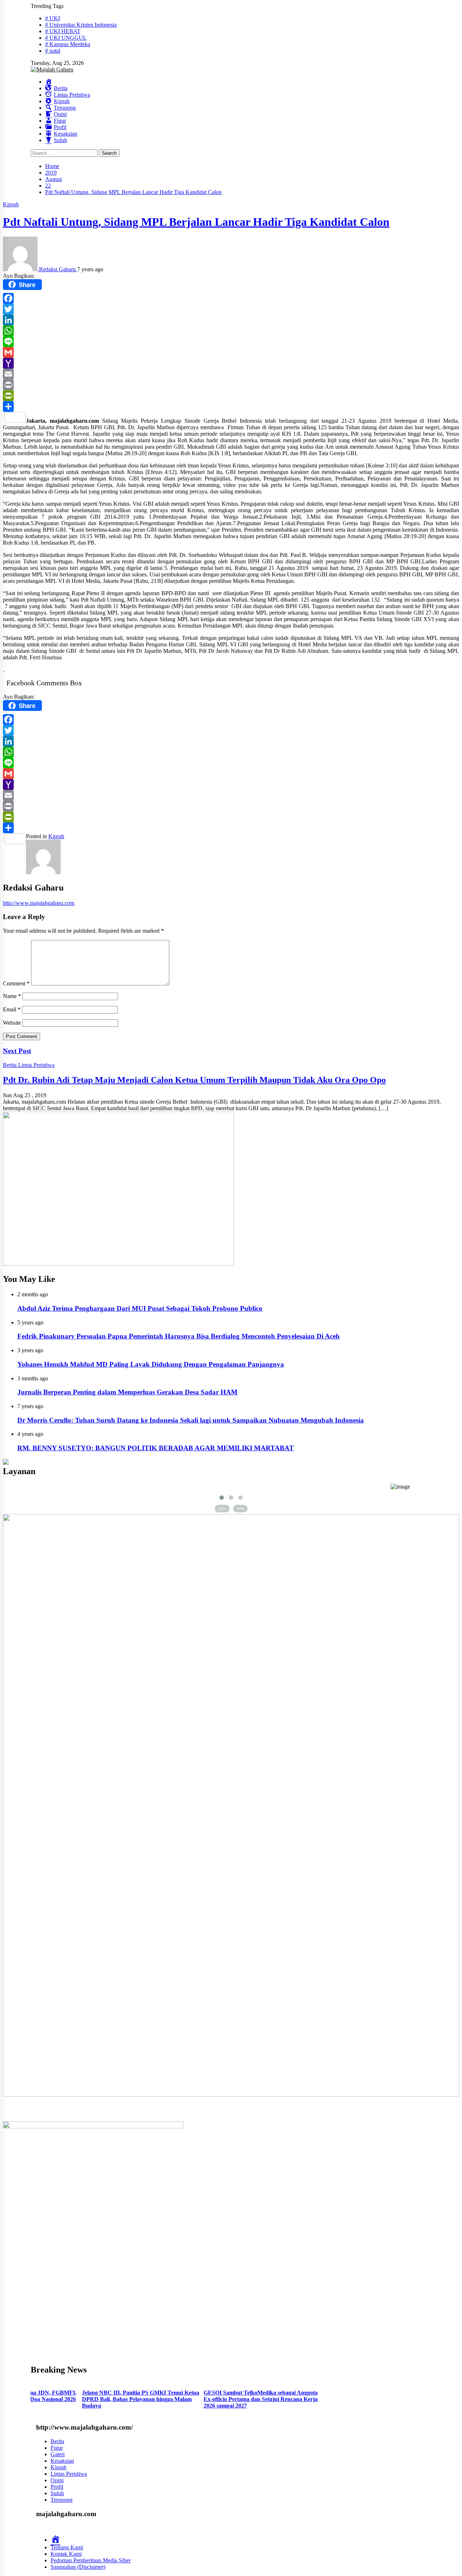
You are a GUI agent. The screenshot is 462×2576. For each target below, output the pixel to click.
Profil (57, 2487)
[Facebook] (231, 298)
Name (12, 996)
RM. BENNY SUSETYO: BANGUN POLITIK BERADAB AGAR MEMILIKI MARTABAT (156, 1448)
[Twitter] (231, 309)
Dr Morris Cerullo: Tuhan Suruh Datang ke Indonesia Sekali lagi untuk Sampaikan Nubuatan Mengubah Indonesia (191, 1420)
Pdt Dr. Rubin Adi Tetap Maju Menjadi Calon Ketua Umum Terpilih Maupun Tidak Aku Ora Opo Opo (194, 1080)
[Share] (231, 406)
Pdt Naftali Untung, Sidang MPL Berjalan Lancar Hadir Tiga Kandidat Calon (196, 222)
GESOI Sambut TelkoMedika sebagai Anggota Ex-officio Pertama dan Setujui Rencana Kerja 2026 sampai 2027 (167, 2399)
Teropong (62, 2500)
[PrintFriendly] (231, 396)
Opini (57, 2480)
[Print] (231, 385)
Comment (16, 983)
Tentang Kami (67, 2547)
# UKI (53, 18)
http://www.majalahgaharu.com (39, 903)
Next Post (17, 1051)
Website (12, 1023)
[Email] (231, 374)
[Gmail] (231, 352)
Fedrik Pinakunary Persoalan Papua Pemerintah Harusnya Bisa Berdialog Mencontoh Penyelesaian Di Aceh (178, 1336)
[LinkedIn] (231, 320)
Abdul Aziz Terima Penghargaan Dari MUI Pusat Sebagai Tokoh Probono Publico (140, 1308)
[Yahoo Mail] (231, 363)
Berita (10, 1065)
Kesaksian (62, 2461)
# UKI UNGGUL (66, 38)
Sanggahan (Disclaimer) (78, 2567)
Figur (57, 2448)
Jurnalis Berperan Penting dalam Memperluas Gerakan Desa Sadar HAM (127, 1392)
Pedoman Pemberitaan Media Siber (91, 2560)
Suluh (57, 2493)
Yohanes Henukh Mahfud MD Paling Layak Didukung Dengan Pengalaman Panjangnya (151, 1364)
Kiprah (11, 204)
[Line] (231, 342)
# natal (53, 51)
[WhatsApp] (231, 331)
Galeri (58, 2454)
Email (12, 1009)
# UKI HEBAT (63, 31)
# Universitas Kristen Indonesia (81, 25)
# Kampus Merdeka (68, 44)
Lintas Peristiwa (36, 1065)
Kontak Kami (66, 2554)
